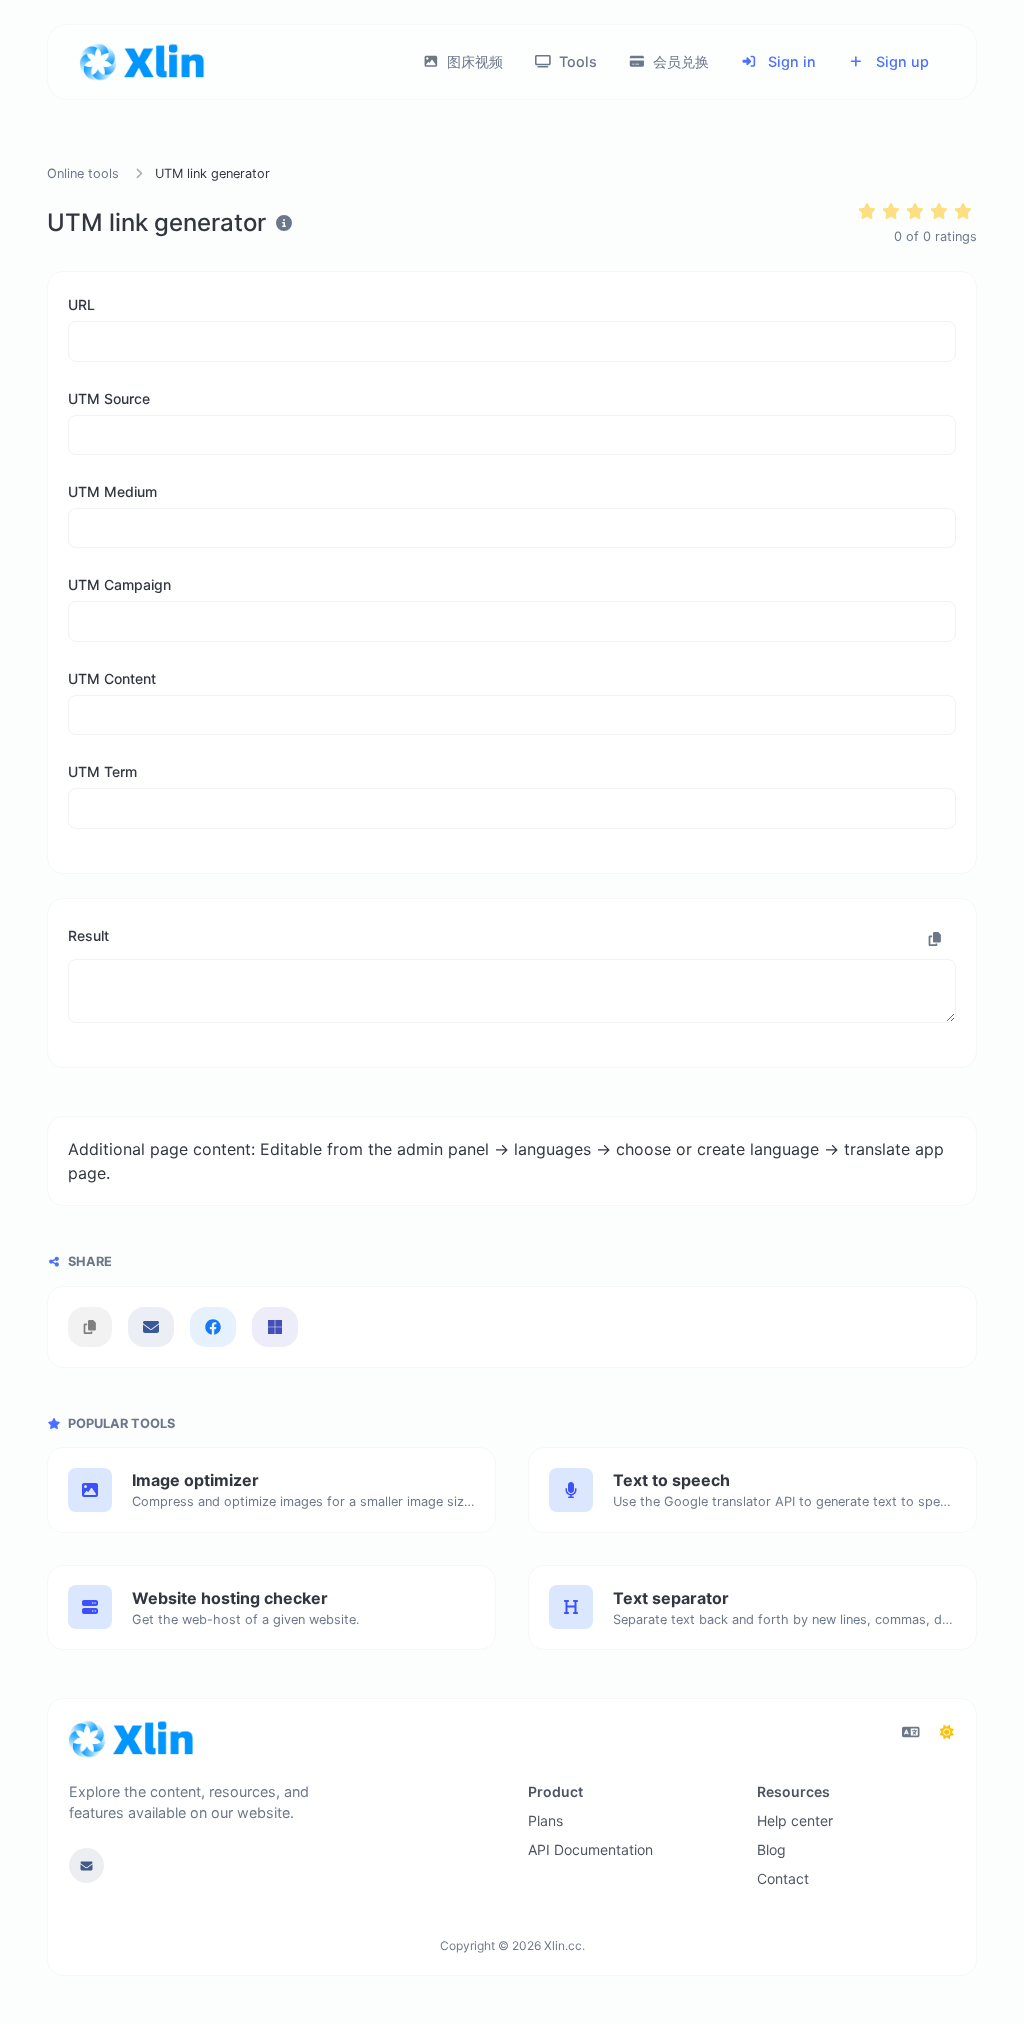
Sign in (790, 61)
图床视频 (473, 61)
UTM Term (102, 771)
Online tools (83, 173)
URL (81, 304)
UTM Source (109, 398)
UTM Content (112, 678)
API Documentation (590, 1849)
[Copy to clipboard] (935, 939)
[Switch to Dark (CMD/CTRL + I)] (947, 1732)
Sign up (900, 61)
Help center (795, 1820)
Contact (783, 1878)
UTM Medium (112, 491)
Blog (771, 1849)
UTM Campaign (119, 584)
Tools (576, 61)
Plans (545, 1820)
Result (88, 935)
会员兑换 (679, 61)
